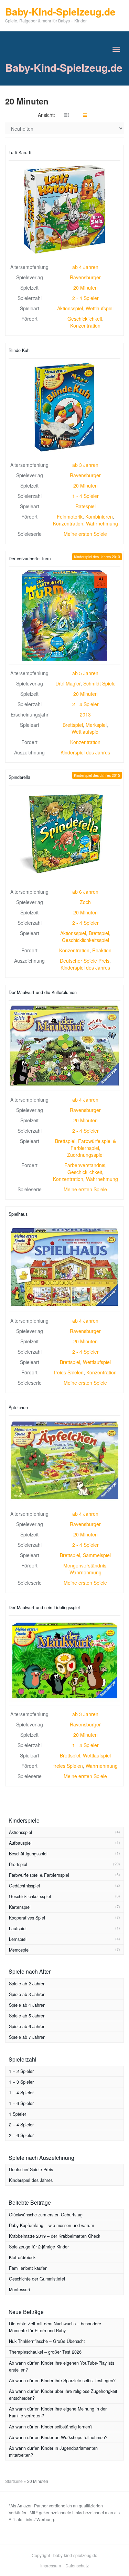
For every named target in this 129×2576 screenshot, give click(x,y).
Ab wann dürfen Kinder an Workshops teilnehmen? (58, 2437)
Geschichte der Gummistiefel (37, 2279)
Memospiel (19, 1950)
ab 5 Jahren (85, 673)
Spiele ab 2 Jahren (27, 1984)
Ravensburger (85, 277)
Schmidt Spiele (99, 683)
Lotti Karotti (20, 152)
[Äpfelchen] (64, 1460)
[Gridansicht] (67, 115)
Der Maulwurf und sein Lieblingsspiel (44, 1607)
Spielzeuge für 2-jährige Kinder (39, 2247)
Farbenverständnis (85, 1165)
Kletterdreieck (22, 2257)
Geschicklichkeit (85, 319)
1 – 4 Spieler (21, 2093)
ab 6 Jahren (85, 892)
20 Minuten (85, 288)
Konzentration (85, 325)
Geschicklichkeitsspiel (85, 940)
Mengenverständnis (85, 1565)
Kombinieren (99, 517)
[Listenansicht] (85, 115)
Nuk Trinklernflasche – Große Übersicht (47, 2341)
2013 (85, 714)
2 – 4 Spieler (21, 2125)
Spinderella (19, 777)
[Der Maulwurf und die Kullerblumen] (64, 1046)
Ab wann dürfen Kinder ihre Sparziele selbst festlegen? (62, 2380)
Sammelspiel (97, 1555)
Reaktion (102, 950)
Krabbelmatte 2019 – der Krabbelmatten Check (55, 2236)
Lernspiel (18, 1939)
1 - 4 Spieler (85, 496)
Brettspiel (73, 725)
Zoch (85, 902)
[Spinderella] (64, 834)
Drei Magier (68, 683)
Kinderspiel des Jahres (85, 752)
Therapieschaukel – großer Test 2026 (45, 2352)
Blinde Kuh (19, 350)
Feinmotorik (70, 517)
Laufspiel (18, 1928)
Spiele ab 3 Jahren (27, 1994)
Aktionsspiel (70, 308)
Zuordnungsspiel (85, 1155)
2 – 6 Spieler (21, 2135)
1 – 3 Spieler (21, 2082)
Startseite (14, 2481)
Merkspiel (96, 725)
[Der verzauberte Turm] (64, 615)
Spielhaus (18, 1214)
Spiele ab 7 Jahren (27, 2037)
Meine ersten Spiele (85, 534)
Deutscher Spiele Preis (85, 961)
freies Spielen (69, 1372)
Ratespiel (85, 506)
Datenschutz (77, 2565)
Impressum (51, 2565)
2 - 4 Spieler (85, 298)
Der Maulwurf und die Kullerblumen (43, 992)
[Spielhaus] (64, 1267)
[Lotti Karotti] (64, 209)
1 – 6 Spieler (21, 2103)
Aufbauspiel (20, 1843)
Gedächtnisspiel (24, 1886)
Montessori (19, 2289)
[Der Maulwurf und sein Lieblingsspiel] (64, 1660)
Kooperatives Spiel (27, 1918)
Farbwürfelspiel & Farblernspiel (93, 1144)
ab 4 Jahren (85, 267)
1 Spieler (18, 2114)
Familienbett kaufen (28, 2268)
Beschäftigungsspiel (28, 1854)
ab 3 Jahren (85, 465)
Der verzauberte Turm (30, 559)
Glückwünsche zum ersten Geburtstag (46, 2215)
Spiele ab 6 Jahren (27, 2026)
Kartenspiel (20, 1907)
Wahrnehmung (102, 523)
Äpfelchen (18, 1407)
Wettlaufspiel (100, 308)
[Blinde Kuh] (64, 407)
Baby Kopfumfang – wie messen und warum (51, 2225)
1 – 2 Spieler (21, 2071)
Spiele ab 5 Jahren (27, 2016)
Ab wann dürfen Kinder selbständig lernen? (51, 2427)
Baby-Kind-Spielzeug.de (64, 67)
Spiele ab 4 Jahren (27, 2005)
